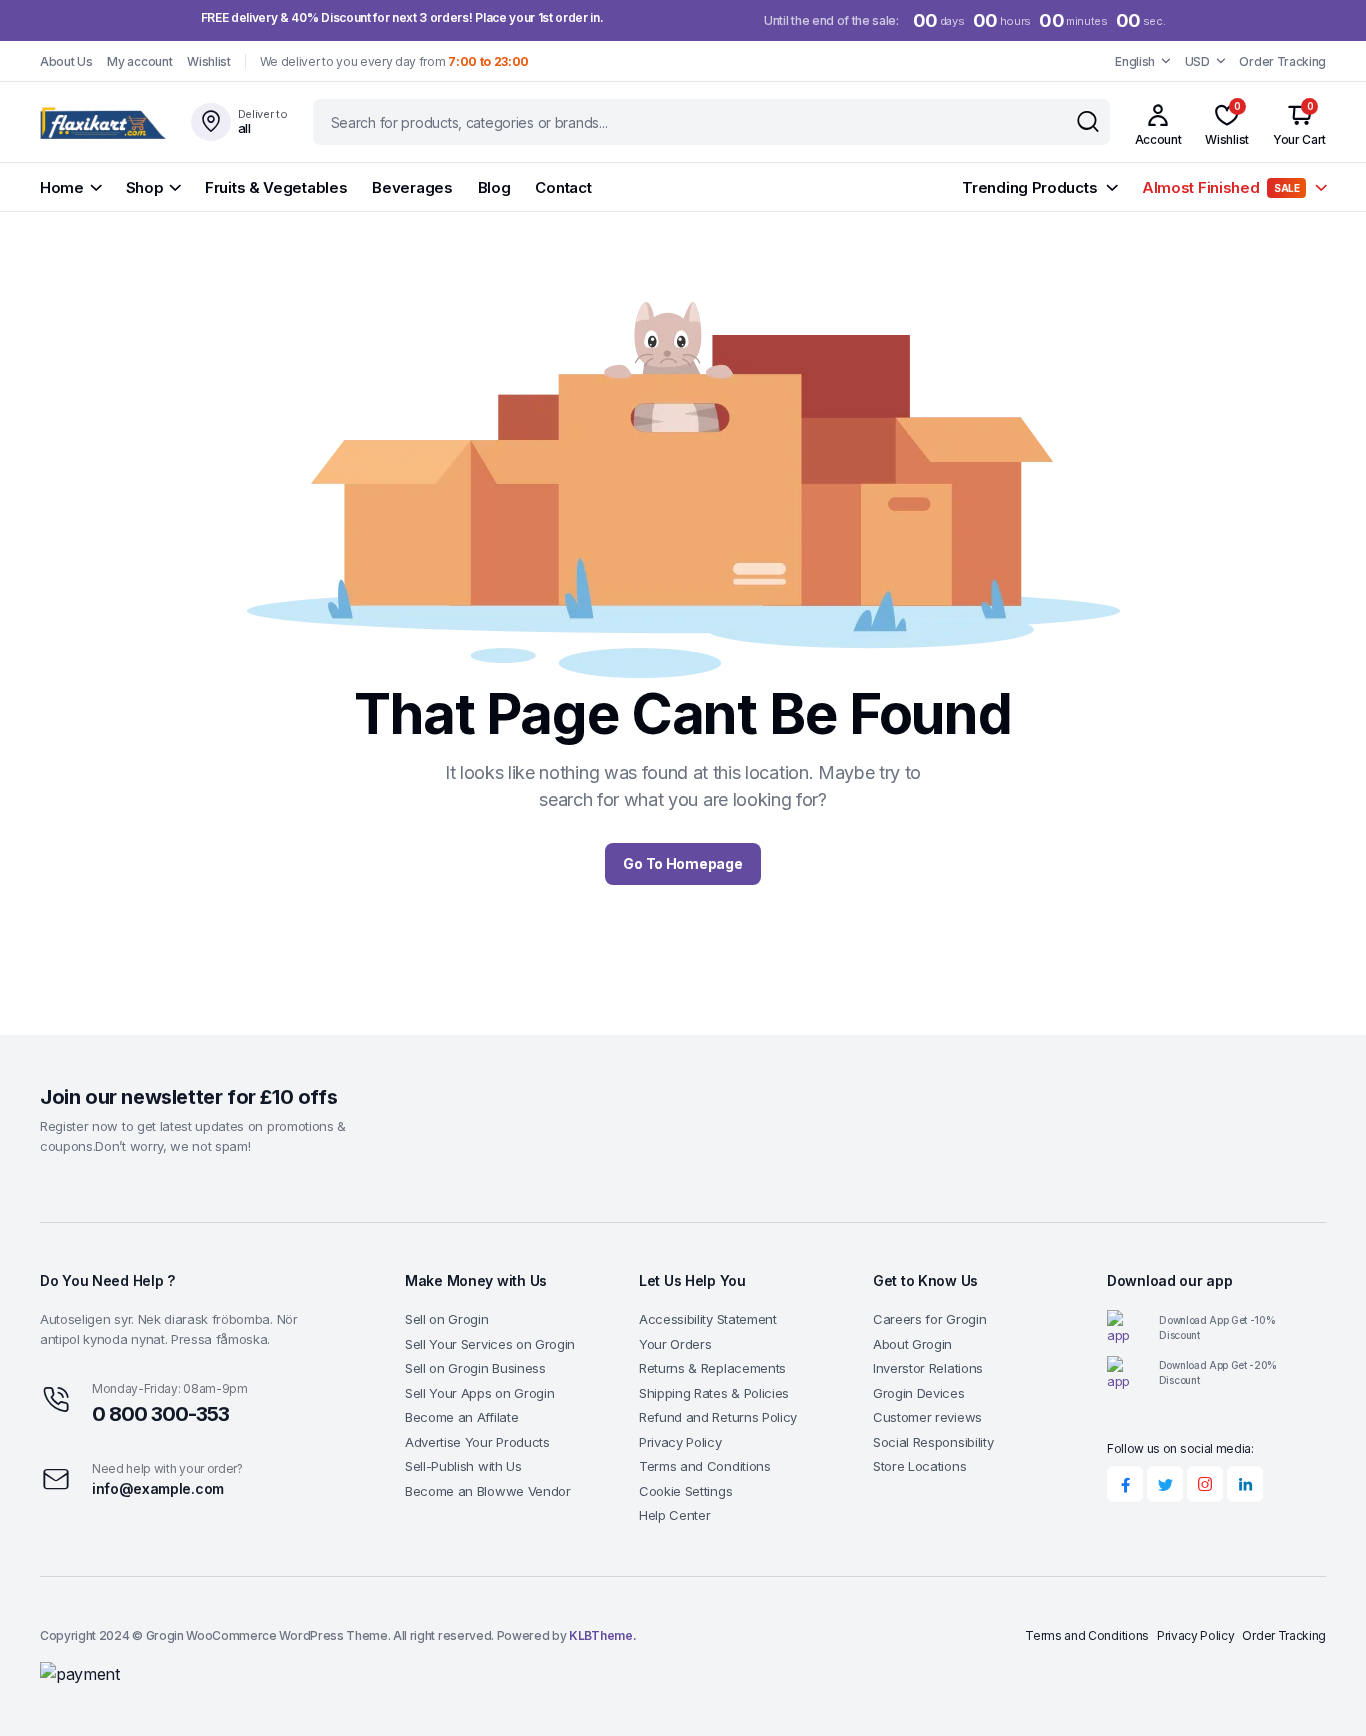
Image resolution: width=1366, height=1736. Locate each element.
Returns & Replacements (712, 1368)
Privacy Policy (680, 1442)
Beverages (412, 187)
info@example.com (158, 1488)
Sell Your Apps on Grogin (479, 1393)
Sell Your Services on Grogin (490, 1344)
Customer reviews (927, 1417)
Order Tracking (1282, 61)
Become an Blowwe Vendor (488, 1491)
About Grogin (912, 1344)
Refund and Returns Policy (718, 1417)
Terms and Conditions (705, 1466)
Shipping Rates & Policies (714, 1393)
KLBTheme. (602, 1635)
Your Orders (675, 1344)
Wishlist (208, 61)
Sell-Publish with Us (463, 1466)
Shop (145, 187)
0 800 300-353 (160, 1414)
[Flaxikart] (104, 122)
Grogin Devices (919, 1393)
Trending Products (1029, 187)
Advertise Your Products (477, 1442)
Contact (563, 187)
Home (62, 187)
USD (1197, 61)
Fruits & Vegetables (276, 187)
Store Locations (919, 1466)
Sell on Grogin (447, 1319)
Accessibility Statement (708, 1319)
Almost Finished (1221, 187)
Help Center (674, 1515)
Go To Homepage (682, 863)
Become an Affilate (461, 1417)
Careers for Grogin (929, 1319)
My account (139, 61)
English (1135, 61)
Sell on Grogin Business (475, 1368)
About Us (66, 61)
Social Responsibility (933, 1442)
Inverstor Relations (928, 1368)
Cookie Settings (685, 1491)
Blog (494, 187)
